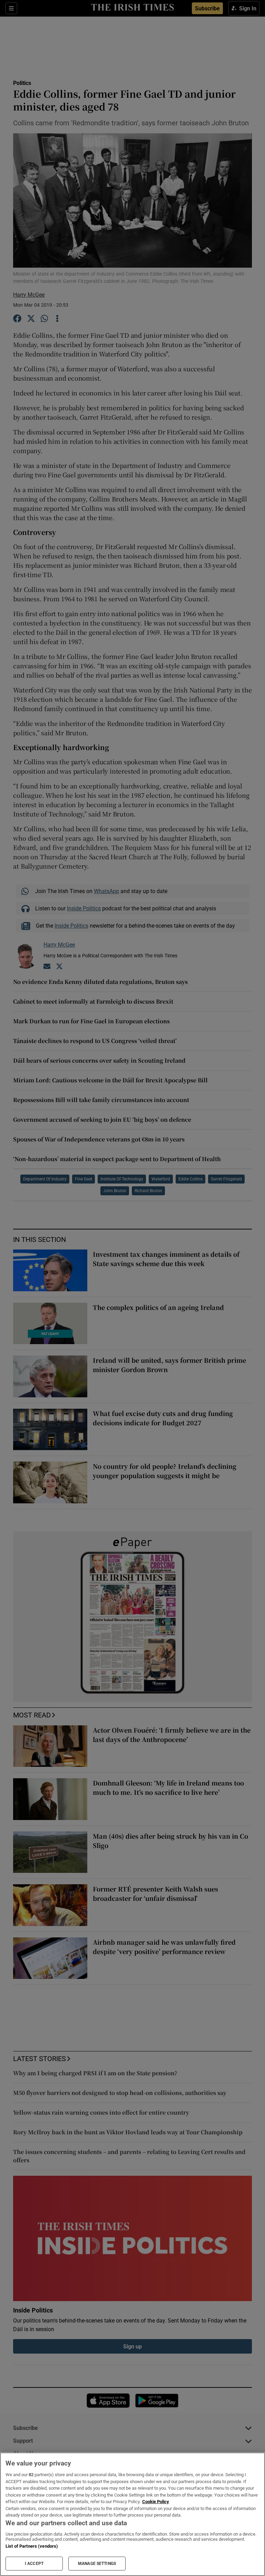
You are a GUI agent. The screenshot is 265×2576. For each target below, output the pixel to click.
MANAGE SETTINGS (97, 2564)
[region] (132, 2514)
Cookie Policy (156, 2502)
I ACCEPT (34, 2564)
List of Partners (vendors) (32, 2546)
